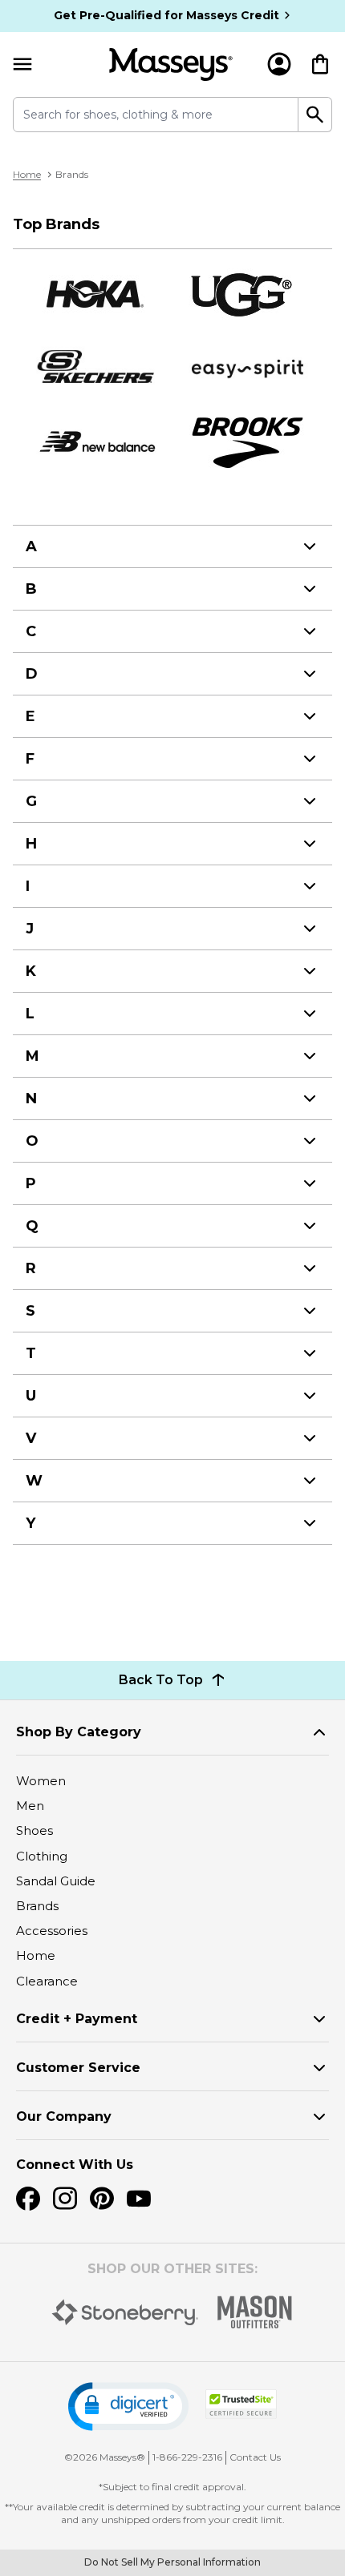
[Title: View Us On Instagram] (65, 2199)
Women (41, 1781)
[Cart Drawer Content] (320, 64)
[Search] (315, 115)
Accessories (52, 1931)
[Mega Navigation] (22, 65)
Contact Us (255, 2457)
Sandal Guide (56, 1881)
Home (27, 174)
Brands (37, 1906)
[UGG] (249, 294)
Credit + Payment (77, 2019)
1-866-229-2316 (187, 2457)
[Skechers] (96, 368)
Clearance (47, 1981)
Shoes (34, 1830)
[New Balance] (96, 442)
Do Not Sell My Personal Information (172, 2562)
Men (30, 1806)
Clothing (42, 1856)
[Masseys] (171, 65)
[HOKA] (96, 294)
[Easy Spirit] (249, 368)
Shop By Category (79, 1732)
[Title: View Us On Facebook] (28, 2199)
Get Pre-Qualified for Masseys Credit (166, 15)
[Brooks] (249, 442)
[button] (128, 2407)
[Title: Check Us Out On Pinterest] (102, 2199)
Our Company (64, 2116)
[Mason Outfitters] (254, 2312)
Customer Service (78, 2068)
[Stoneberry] (125, 2312)
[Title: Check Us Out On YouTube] (139, 2199)
